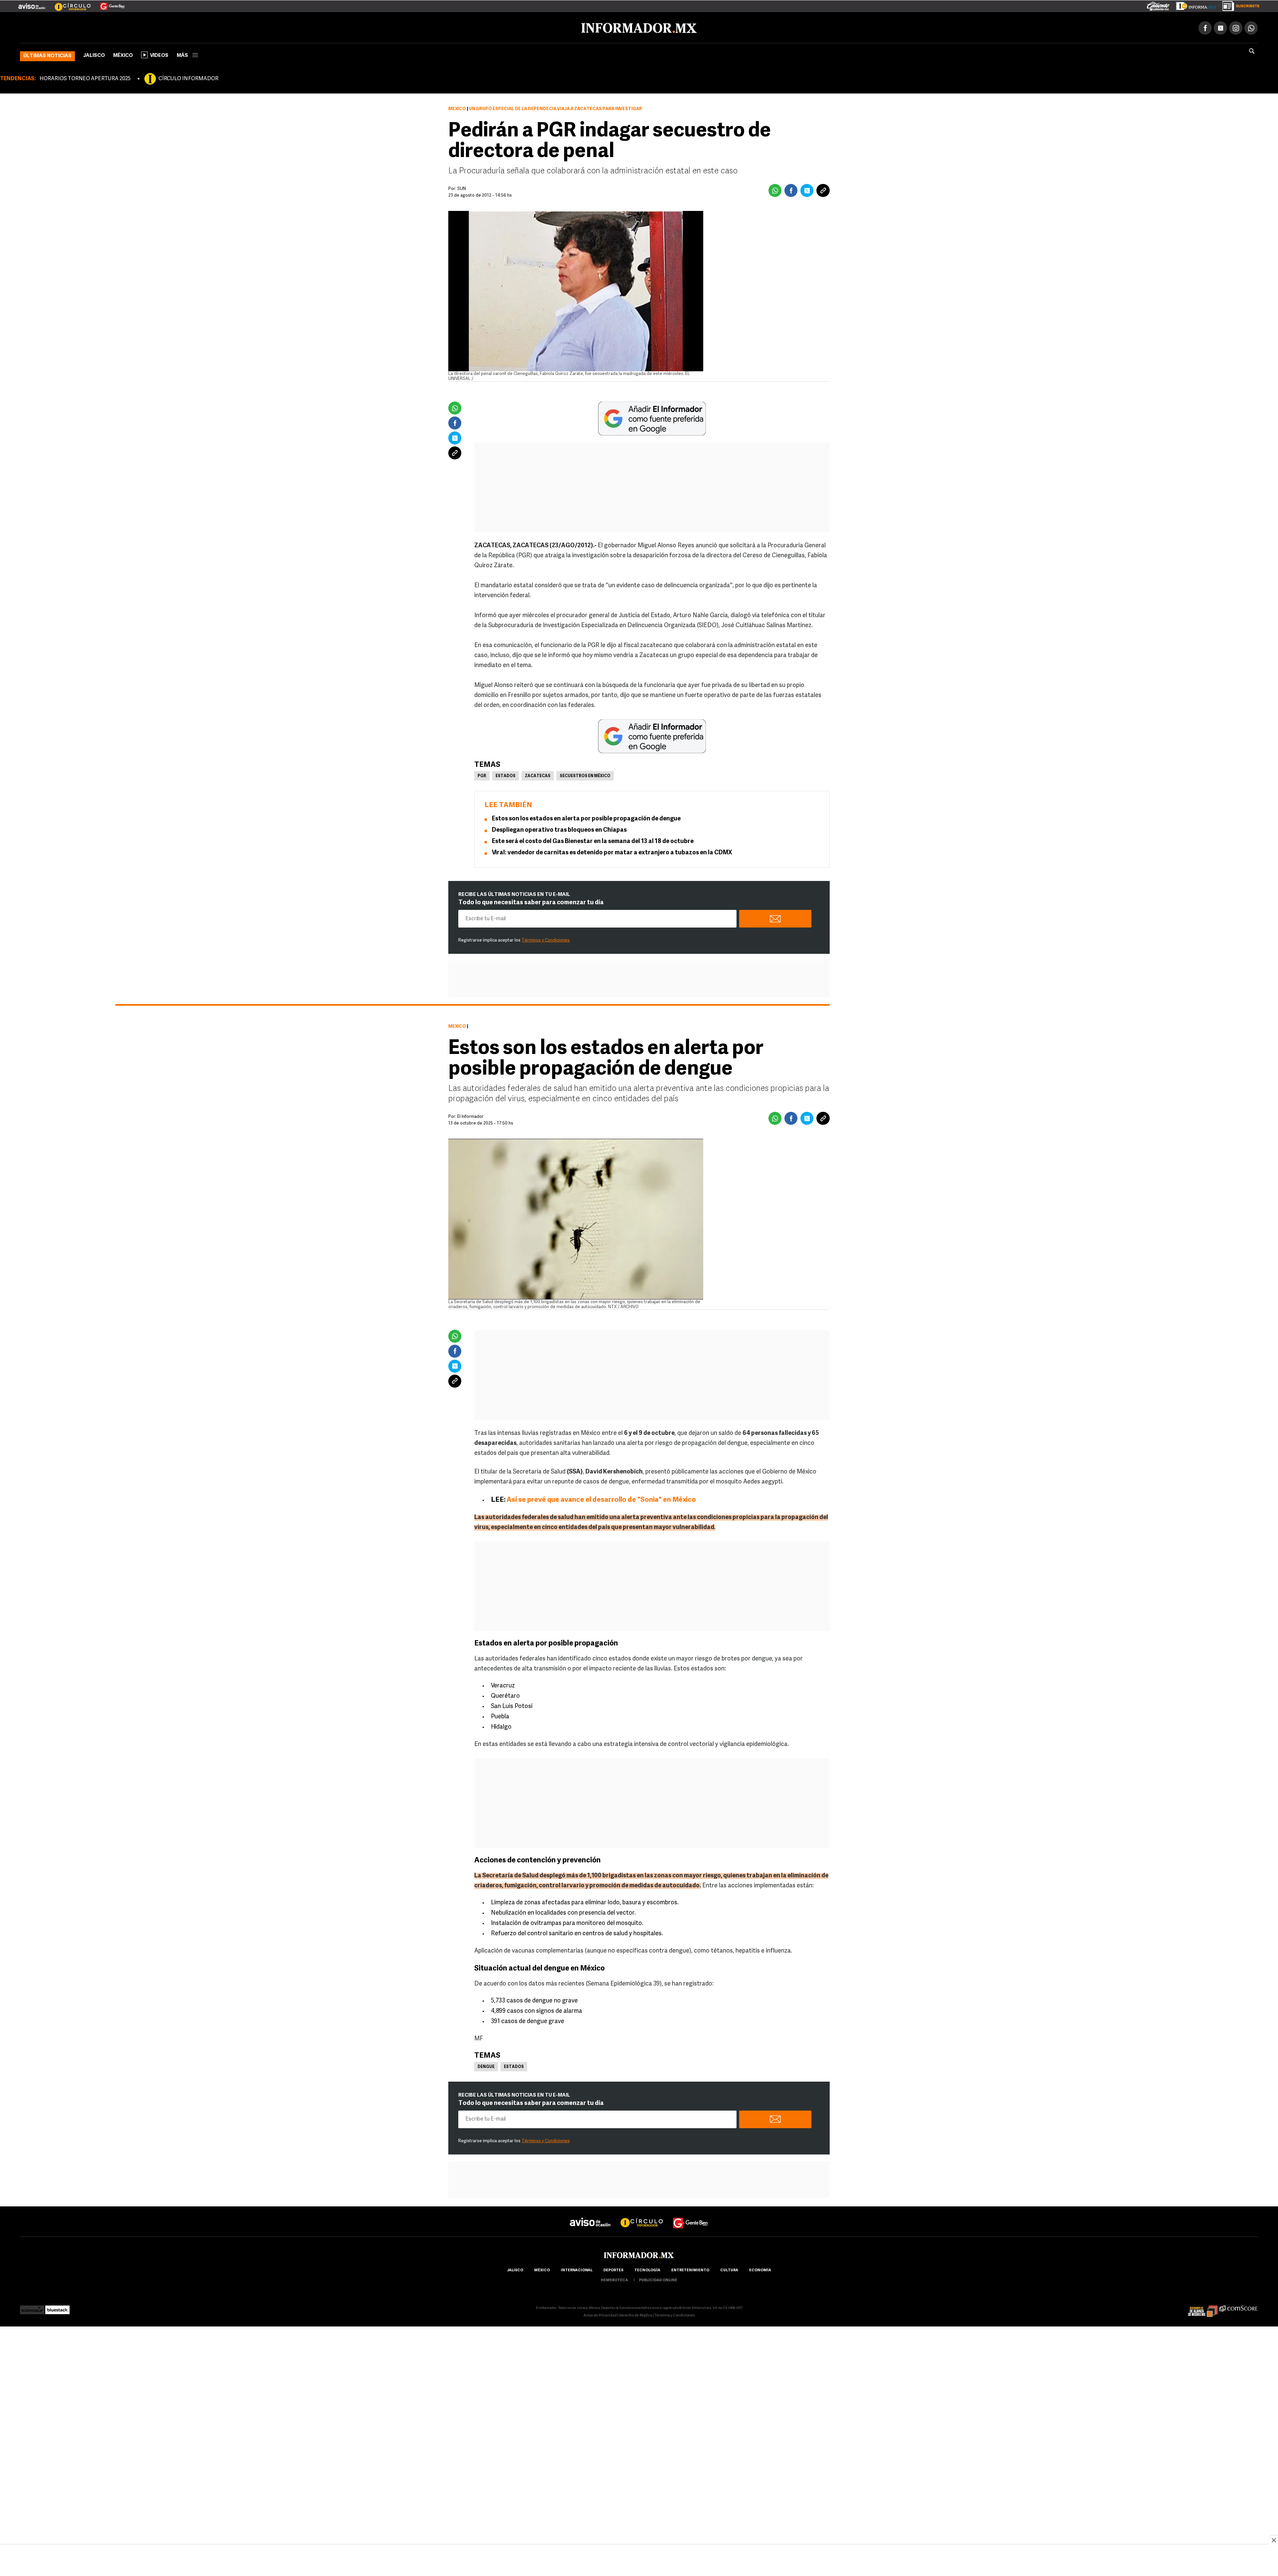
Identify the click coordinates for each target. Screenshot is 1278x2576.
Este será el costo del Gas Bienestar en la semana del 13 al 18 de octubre (593, 840)
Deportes (613, 2269)
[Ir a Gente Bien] (108, 4)
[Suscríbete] (1239, 5)
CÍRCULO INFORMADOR (188, 78)
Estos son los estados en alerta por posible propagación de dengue (586, 818)
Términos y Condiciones (546, 939)
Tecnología (647, 2269)
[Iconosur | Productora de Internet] (32, 2307)
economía (760, 2269)
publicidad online (658, 2279)
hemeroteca (614, 2279)
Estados (506, 775)
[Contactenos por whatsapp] (1251, 27)
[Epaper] (1193, 5)
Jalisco (94, 54)
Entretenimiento (690, 2269)
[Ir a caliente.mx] (1158, 5)
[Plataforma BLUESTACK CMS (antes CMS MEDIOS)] (57, 2307)
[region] (639, 2561)
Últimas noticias (47, 55)
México (123, 54)
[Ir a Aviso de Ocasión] (590, 2216)
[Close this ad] (1273, 2540)
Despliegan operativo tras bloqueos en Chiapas (559, 829)
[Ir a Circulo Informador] (69, 4)
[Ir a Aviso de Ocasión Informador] (32, 4)
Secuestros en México (585, 775)
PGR (482, 775)
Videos (159, 54)
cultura (729, 2269)
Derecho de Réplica (636, 2314)
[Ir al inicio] (99, 27)
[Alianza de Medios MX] (1203, 2307)
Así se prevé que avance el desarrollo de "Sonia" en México (601, 1499)
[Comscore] (1239, 2307)
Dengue (486, 2066)
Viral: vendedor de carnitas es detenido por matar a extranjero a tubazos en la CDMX (612, 852)
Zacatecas (538, 775)
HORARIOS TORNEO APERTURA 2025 (85, 78)
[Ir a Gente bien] (691, 2216)
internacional (577, 2269)
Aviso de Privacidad (600, 2314)
